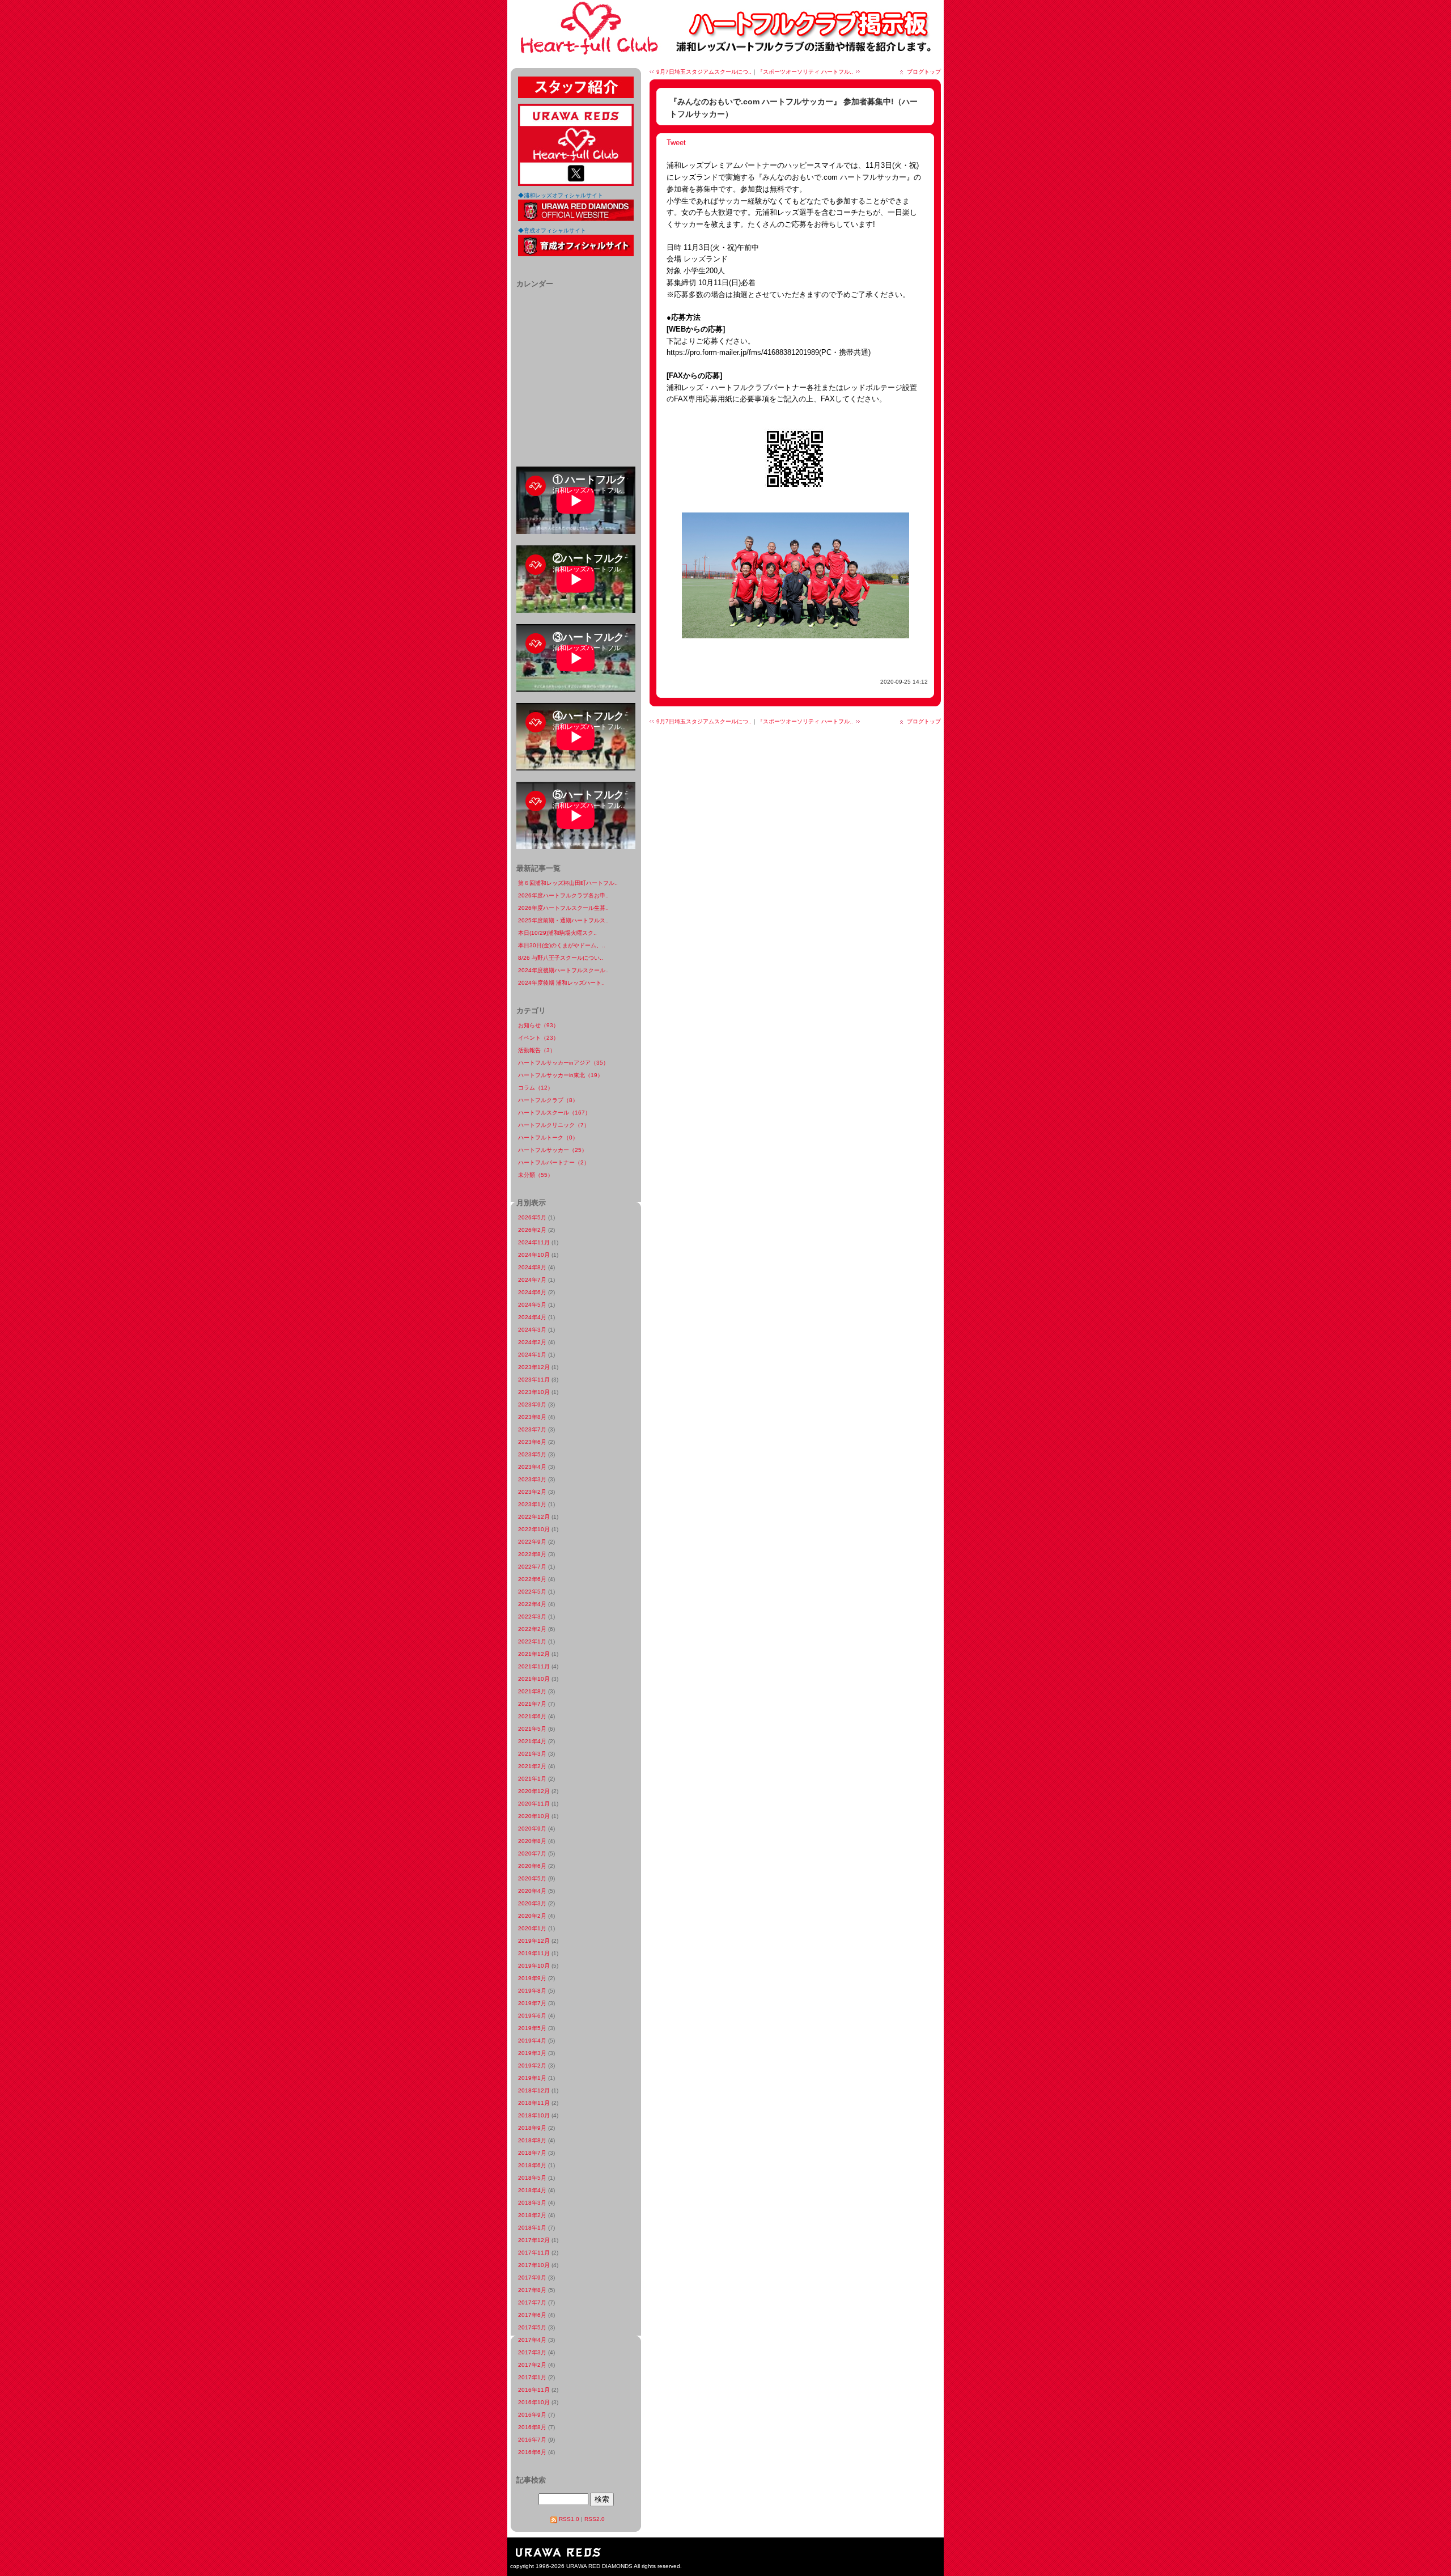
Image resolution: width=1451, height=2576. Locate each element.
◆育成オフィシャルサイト (552, 230)
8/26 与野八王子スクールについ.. (561, 958)
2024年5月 (532, 1305)
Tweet (676, 143)
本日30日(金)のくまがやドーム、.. (562, 945)
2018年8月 (532, 2140)
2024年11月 (534, 1242)
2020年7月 (532, 1853)
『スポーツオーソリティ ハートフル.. (805, 72)
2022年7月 (532, 1567)
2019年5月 (532, 2028)
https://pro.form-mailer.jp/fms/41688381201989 (743, 352)
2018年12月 (534, 2090)
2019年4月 (532, 2041)
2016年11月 (534, 2390)
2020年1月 (532, 1928)
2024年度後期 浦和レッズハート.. (561, 983)
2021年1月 (532, 1779)
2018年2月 (532, 2215)
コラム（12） (536, 1088)
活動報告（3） (537, 1050)
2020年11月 (534, 1804)
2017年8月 (532, 2290)
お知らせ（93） (538, 1025)
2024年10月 (534, 1255)
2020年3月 (532, 1903)
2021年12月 (534, 1654)
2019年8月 (532, 1991)
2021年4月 (532, 1741)
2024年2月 (532, 1342)
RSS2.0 (595, 2519)
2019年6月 (532, 2016)
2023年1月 (532, 1504)
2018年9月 (532, 2128)
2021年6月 (532, 1716)
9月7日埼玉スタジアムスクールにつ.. (704, 72)
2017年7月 (532, 2302)
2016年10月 (534, 2402)
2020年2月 (532, 1916)
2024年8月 (532, 1267)
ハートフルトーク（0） (548, 1137)
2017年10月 (534, 2265)
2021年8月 (532, 1691)
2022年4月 (532, 1604)
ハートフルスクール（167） (554, 1113)
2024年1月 (532, 1355)
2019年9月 (532, 1978)
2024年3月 (532, 1330)
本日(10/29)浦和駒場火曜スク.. (557, 933)
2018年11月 (534, 2103)
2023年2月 (532, 1492)
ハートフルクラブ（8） (548, 1100)
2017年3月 (532, 2352)
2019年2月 (532, 2066)
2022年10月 (534, 1529)
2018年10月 (534, 2115)
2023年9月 (532, 1404)
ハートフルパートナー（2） (554, 1162)
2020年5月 (532, 1878)
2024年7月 (532, 1280)
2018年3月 (532, 2203)
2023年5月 (532, 1454)
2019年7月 (532, 2003)
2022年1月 (532, 1641)
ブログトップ (924, 72)
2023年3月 (532, 1479)
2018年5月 (532, 2178)
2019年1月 (532, 2078)
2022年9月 (532, 1542)
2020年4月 (532, 1891)
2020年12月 (534, 1791)
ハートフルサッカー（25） (553, 1150)
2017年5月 (532, 2327)
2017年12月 (534, 2240)
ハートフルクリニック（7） (554, 1125)
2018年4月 (532, 2190)
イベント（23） (538, 1038)
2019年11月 (534, 1953)
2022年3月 (532, 1617)
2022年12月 (534, 1517)
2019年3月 (532, 2053)
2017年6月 (532, 2315)
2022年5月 (532, 1592)
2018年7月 (532, 2153)
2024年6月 (532, 1292)
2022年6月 (532, 1579)
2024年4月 (532, 1317)
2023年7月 (532, 1429)
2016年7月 (532, 2440)
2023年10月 (534, 1392)
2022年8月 (532, 1554)
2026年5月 (532, 1217)
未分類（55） (536, 1175)
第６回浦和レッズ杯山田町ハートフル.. (568, 883)
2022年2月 (532, 1629)
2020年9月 (532, 1829)
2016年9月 (532, 2415)
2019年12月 (534, 1941)
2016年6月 (532, 2452)
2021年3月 (532, 1754)
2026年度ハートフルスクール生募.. (563, 908)
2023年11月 (534, 1380)
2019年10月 (534, 1966)
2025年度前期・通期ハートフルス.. (563, 920)
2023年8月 (532, 1417)
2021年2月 (532, 1766)
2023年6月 (532, 1442)
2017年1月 (532, 2377)
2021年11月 (534, 1666)
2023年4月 (532, 1467)
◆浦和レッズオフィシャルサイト (561, 195)
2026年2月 (532, 1230)
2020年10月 (534, 1816)
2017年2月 (532, 2365)
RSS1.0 (569, 2519)
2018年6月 (532, 2165)
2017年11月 (534, 2253)
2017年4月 (532, 2340)
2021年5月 (532, 1729)
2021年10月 (534, 1679)
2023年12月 (534, 1367)
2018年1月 (532, 2228)
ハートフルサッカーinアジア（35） (563, 1063)
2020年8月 (532, 1841)
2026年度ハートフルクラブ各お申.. (563, 895)
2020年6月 (532, 1866)
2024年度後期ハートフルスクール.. (563, 970)
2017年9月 (532, 2278)
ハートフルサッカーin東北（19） (561, 1075)
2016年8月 (532, 2427)
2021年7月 (532, 1704)
